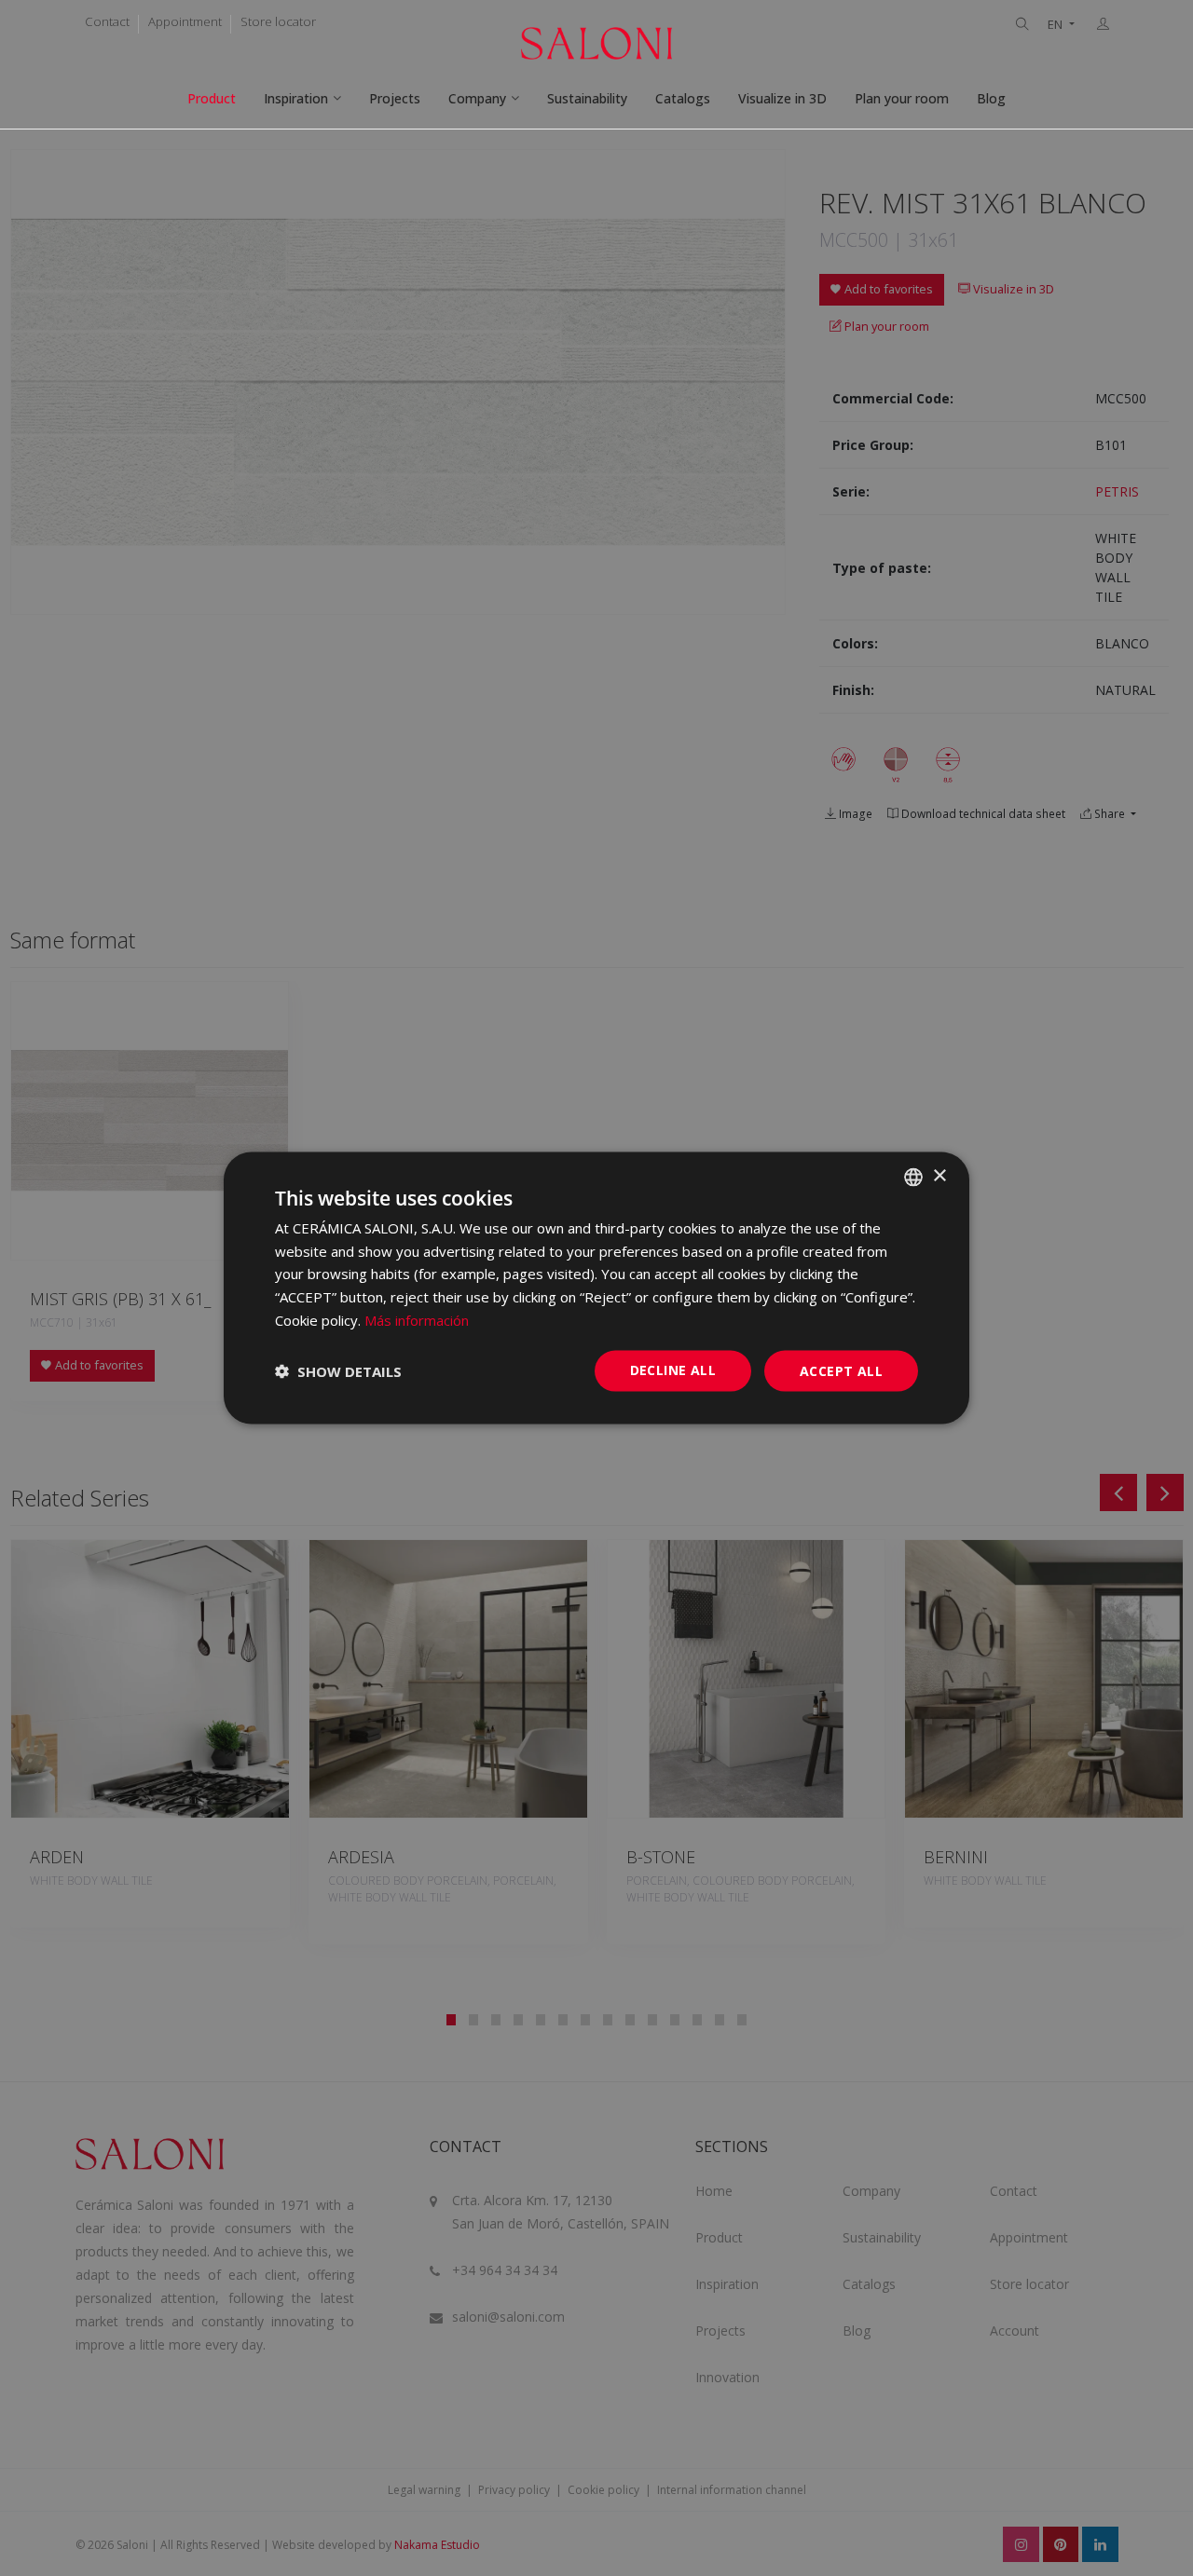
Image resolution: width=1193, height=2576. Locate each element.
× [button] (939, 1176)
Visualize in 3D (782, 98)
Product (212, 98)
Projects (395, 98)
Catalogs (683, 98)
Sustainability (587, 98)
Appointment (185, 21)
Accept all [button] (841, 1370)
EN (1056, 25)
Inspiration (296, 98)
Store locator (278, 21)
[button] (338, 1371)
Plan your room (902, 98)
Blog (991, 98)
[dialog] (596, 1288)
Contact (107, 21)
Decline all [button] (673, 1369)
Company (477, 98)
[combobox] (913, 1177)
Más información (417, 1319)
